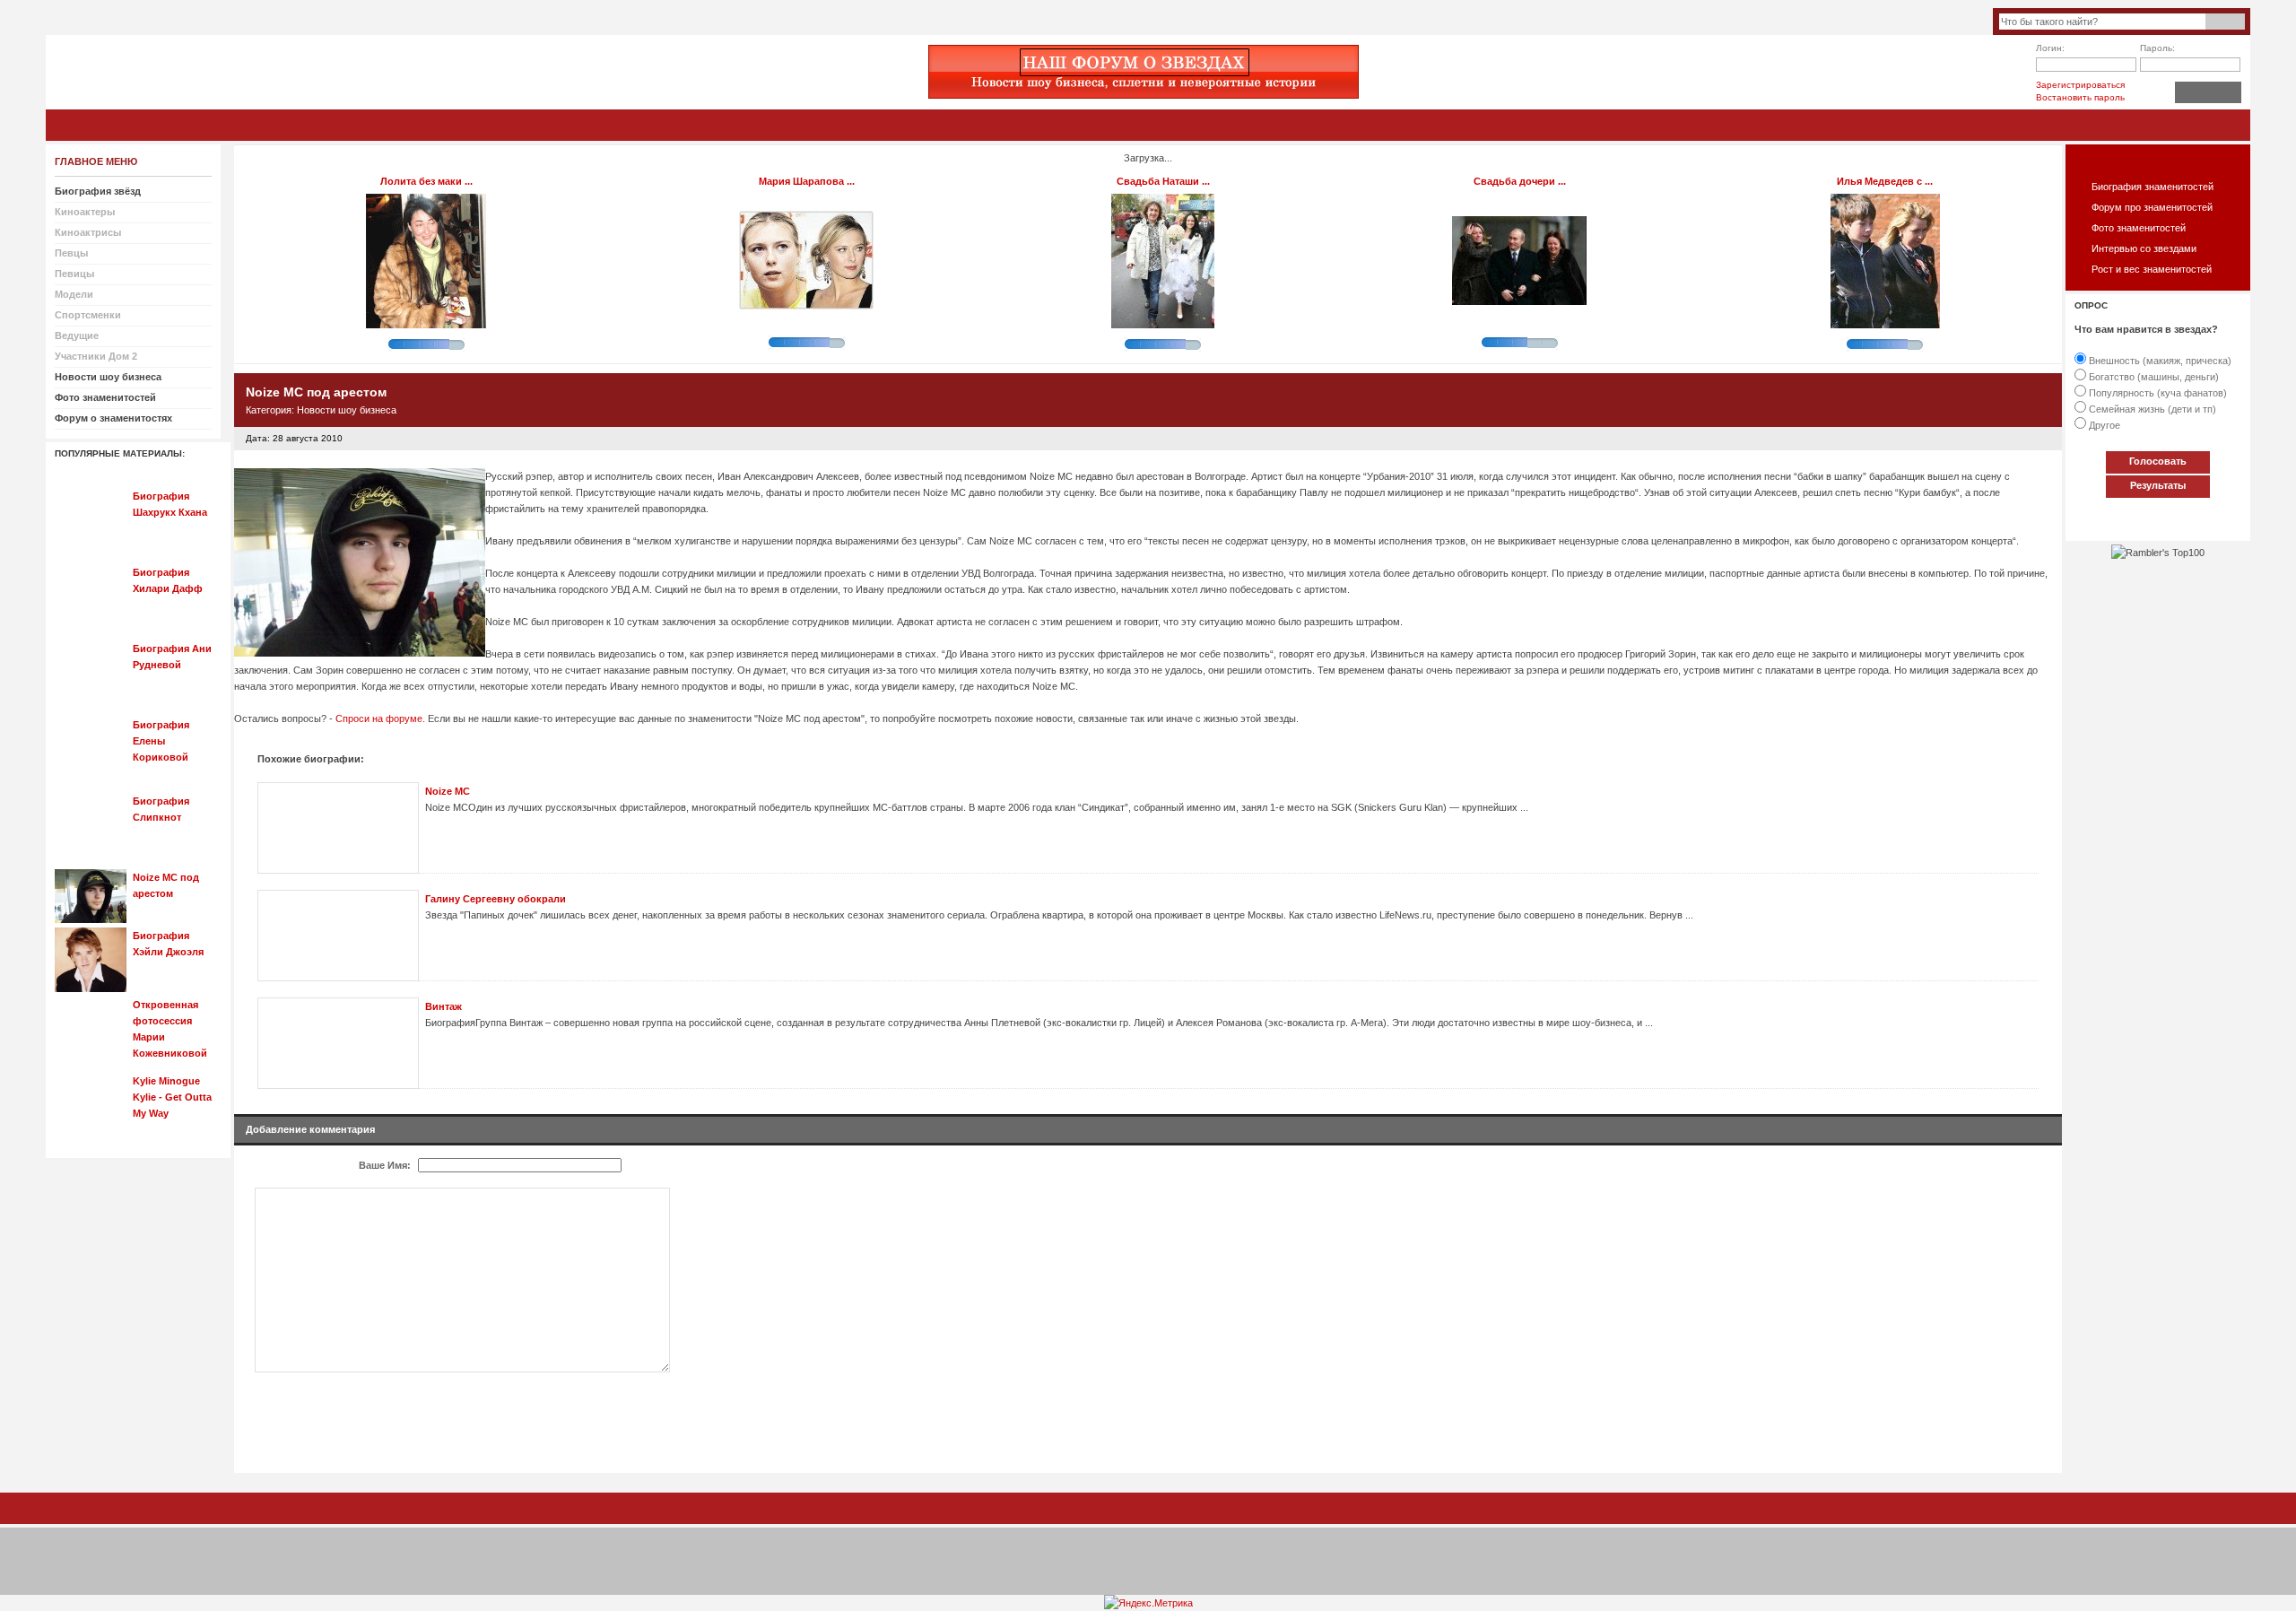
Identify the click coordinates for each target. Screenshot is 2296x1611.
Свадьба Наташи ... (1163, 181)
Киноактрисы (88, 232)
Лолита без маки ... (426, 181)
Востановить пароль (2080, 97)
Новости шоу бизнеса (347, 410)
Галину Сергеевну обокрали (496, 899)
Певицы (74, 274)
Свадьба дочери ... (1520, 181)
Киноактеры (85, 212)
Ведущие (77, 335)
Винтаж (444, 1006)
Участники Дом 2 (96, 356)
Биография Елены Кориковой (161, 741)
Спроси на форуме (379, 718)
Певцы (71, 253)
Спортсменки (88, 315)
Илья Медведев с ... (1885, 181)
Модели (74, 294)
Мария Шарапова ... (807, 181)
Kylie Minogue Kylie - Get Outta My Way (172, 1097)
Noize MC (448, 791)
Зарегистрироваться (2080, 85)
